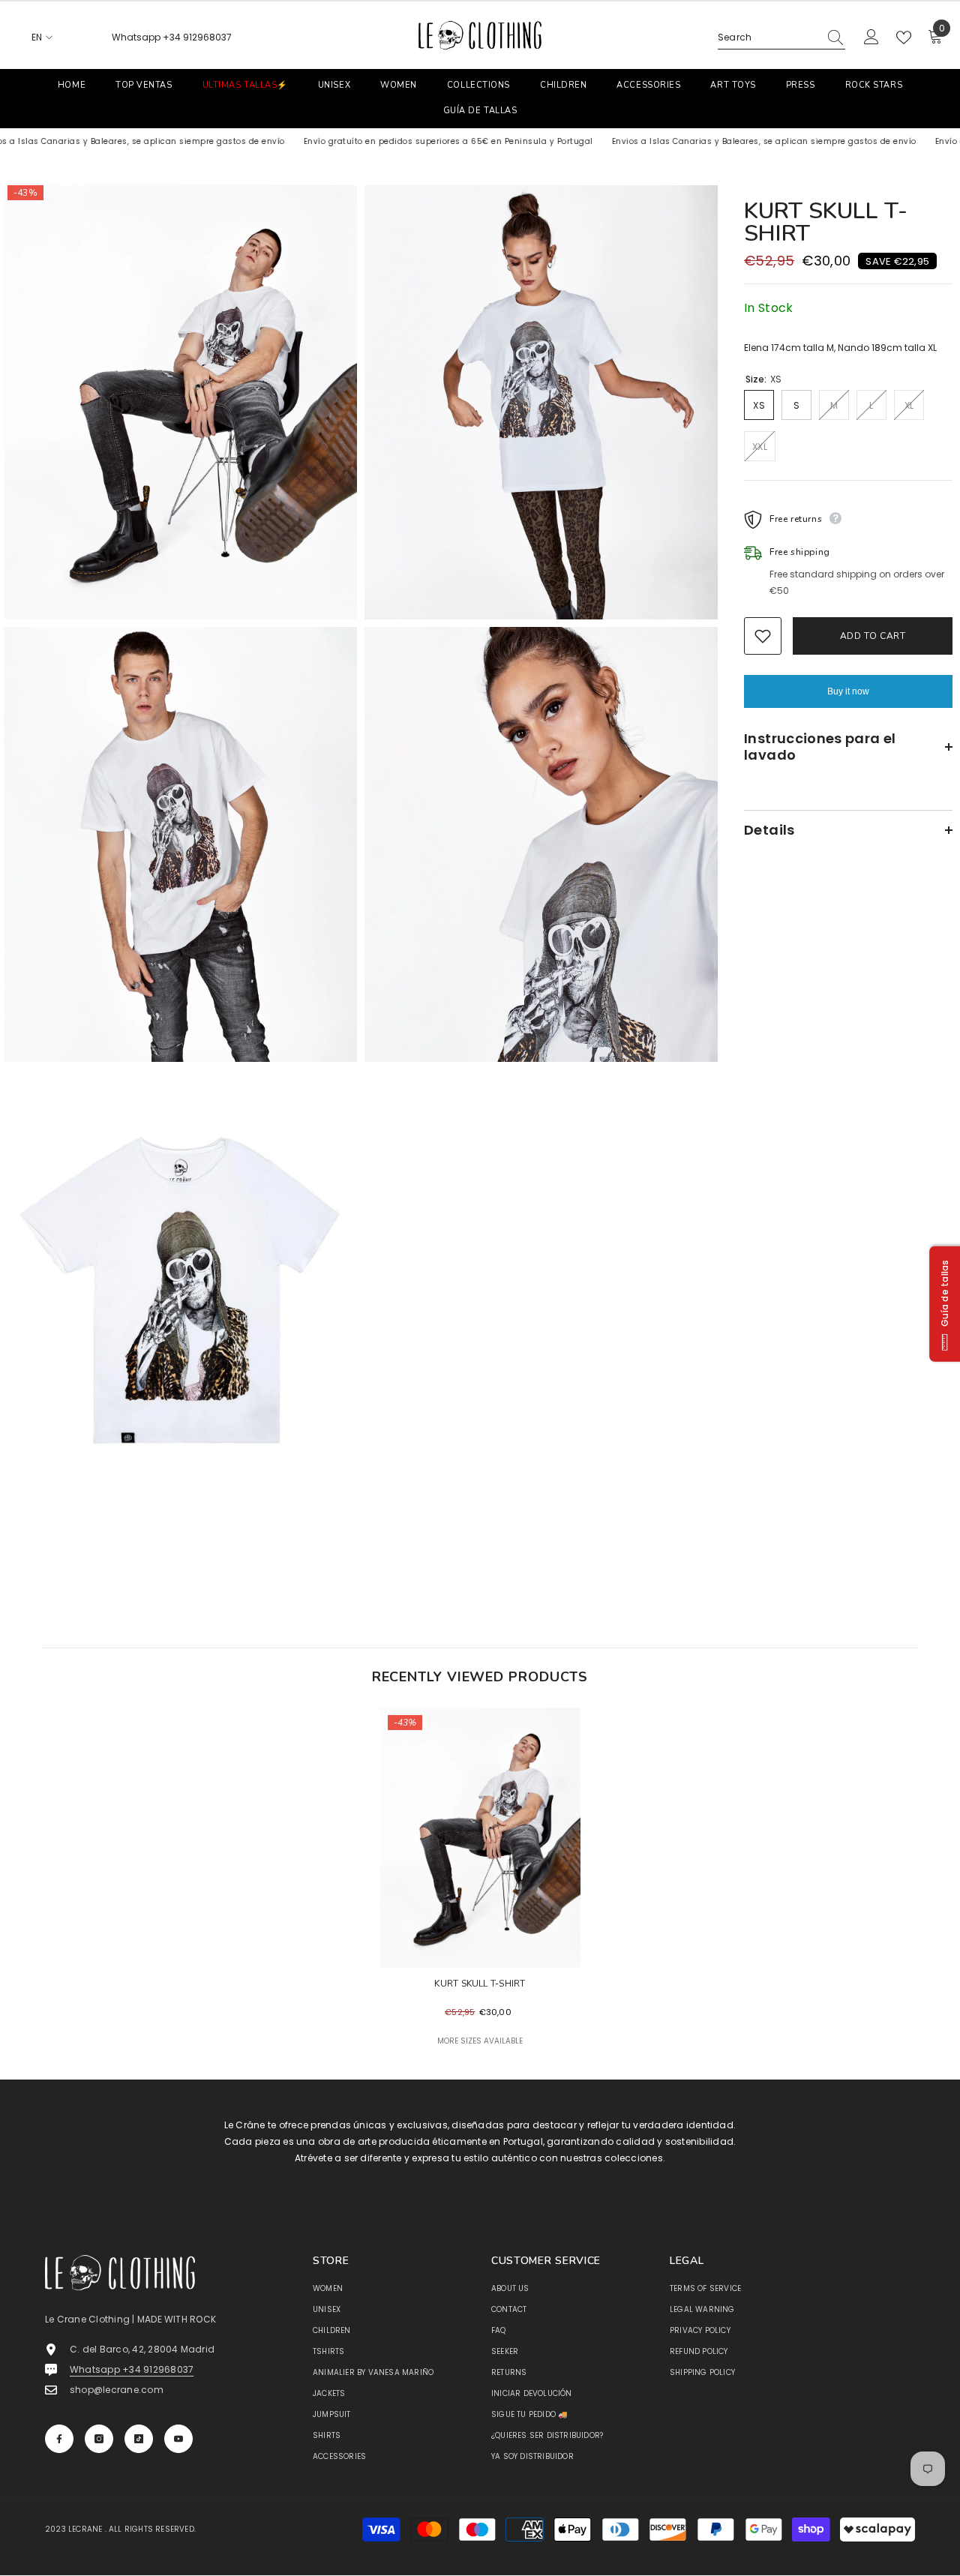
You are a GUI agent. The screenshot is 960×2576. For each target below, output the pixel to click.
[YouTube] (178, 2439)
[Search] (781, 38)
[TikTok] (139, 2439)
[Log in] (871, 37)
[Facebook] (59, 2439)
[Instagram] (99, 2439)
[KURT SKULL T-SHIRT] (480, 1838)
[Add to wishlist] (763, 636)
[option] (480, 1894)
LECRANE (85, 2529)
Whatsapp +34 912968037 (172, 37)
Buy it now (848, 691)
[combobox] (768, 37)
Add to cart (873, 636)
